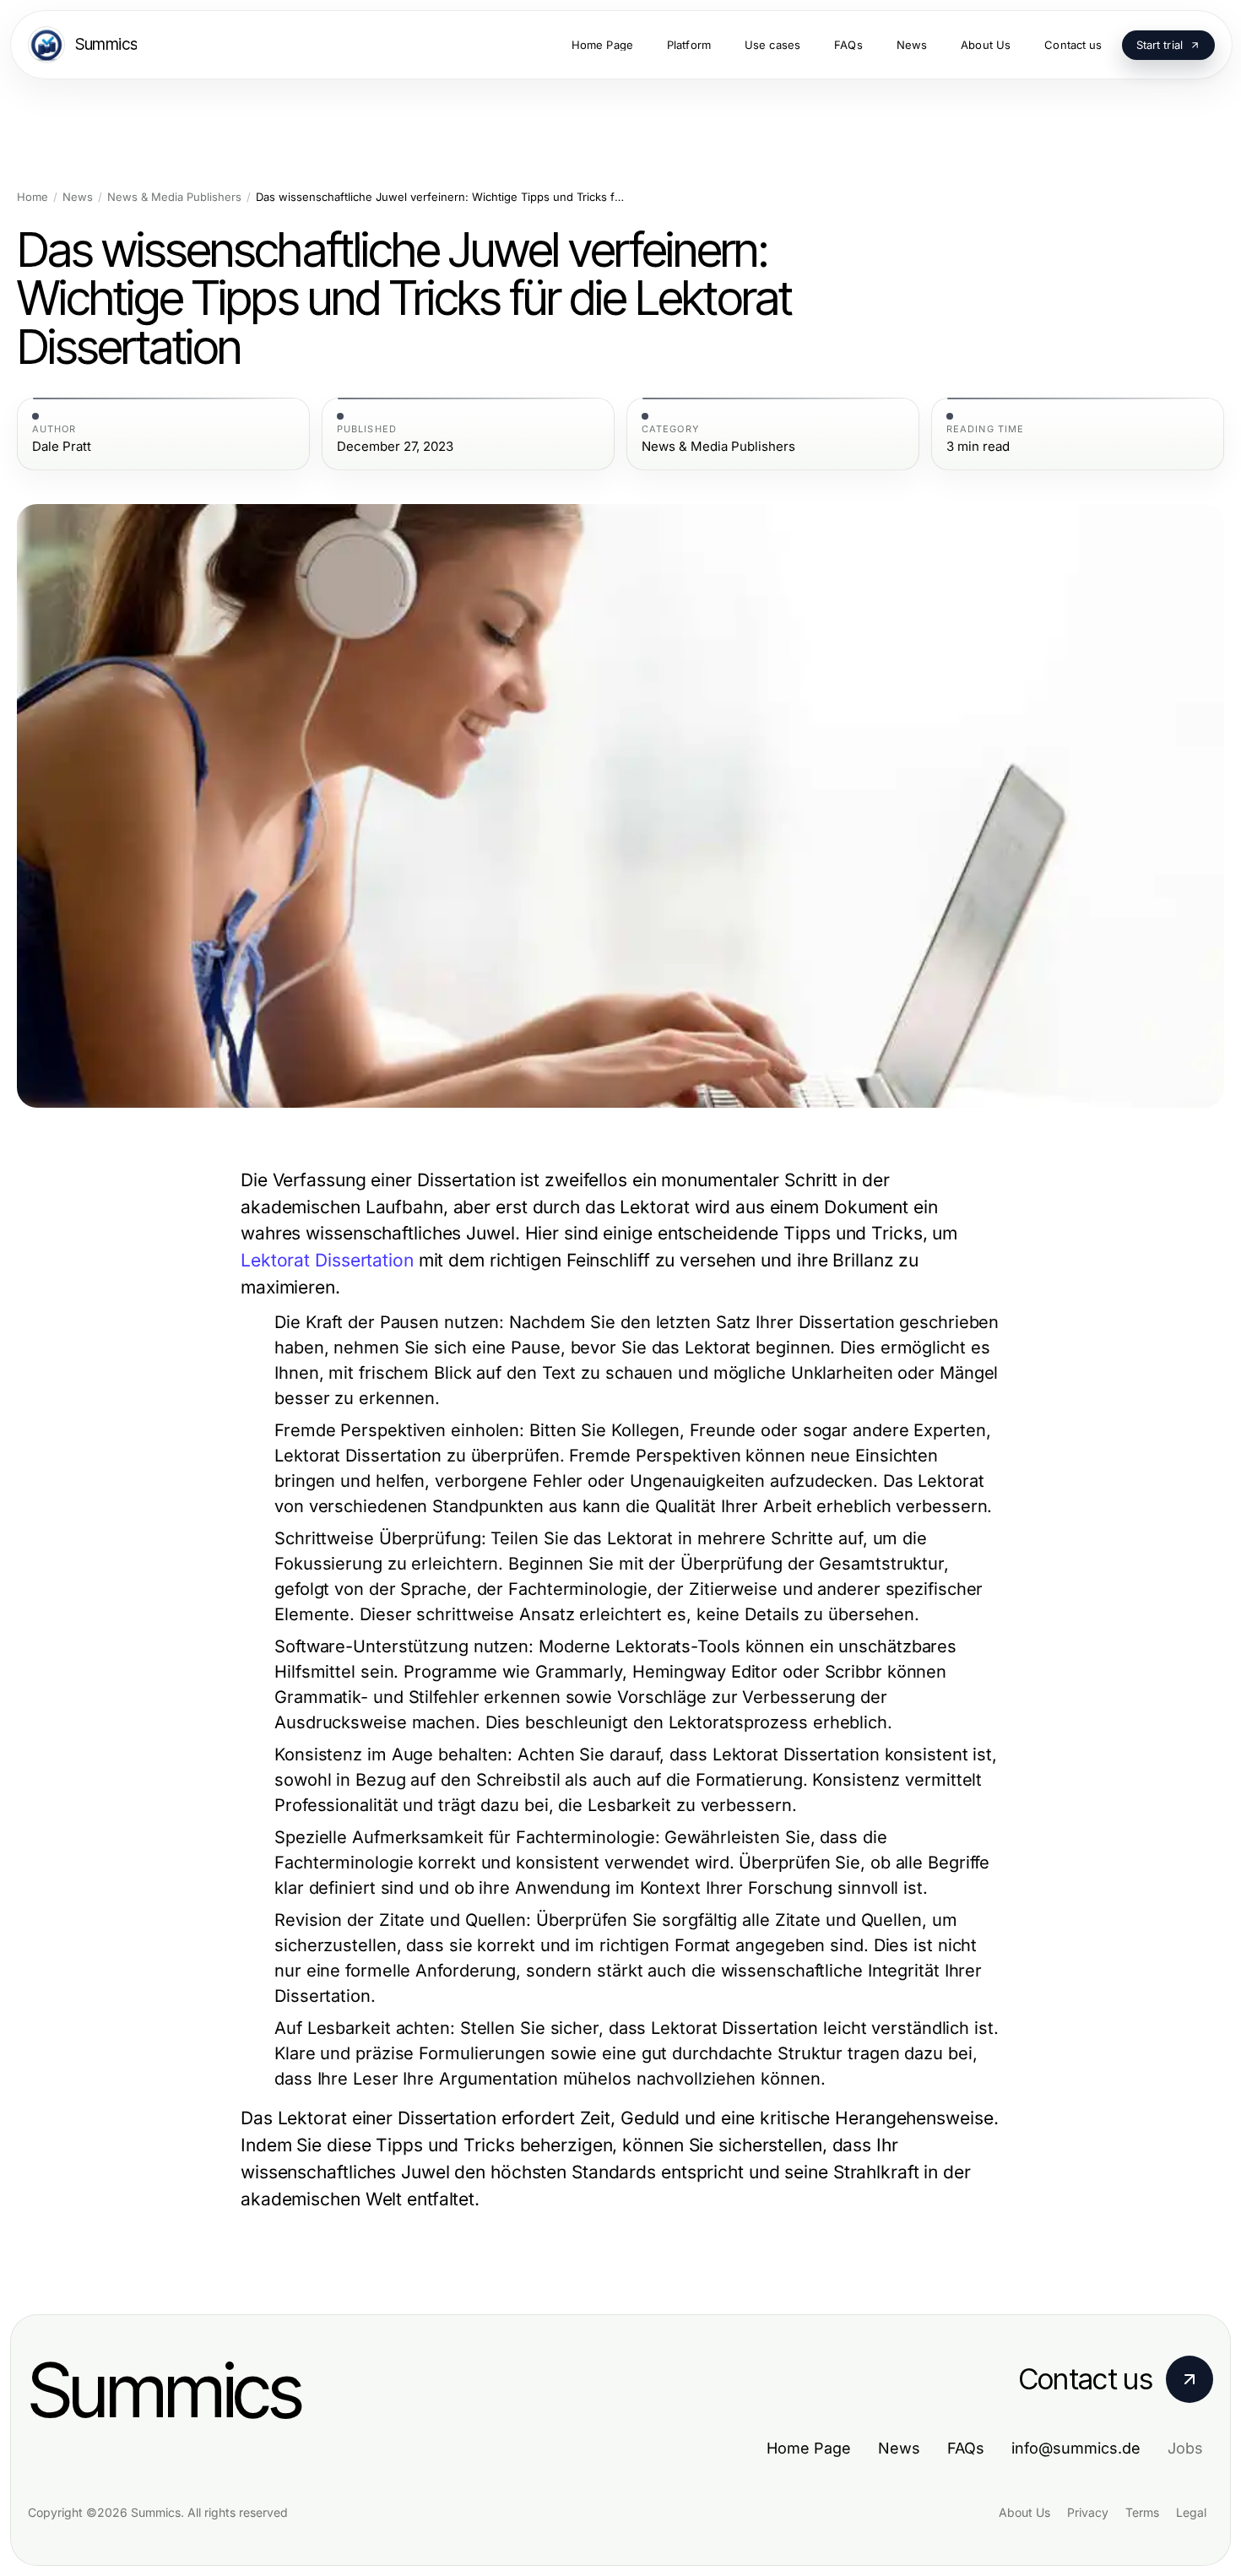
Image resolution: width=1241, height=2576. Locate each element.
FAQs (966, 2448)
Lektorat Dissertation (327, 1260)
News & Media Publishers (174, 197)
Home (33, 197)
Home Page (809, 2448)
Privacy (1088, 2512)
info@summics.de (1076, 2448)
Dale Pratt (62, 447)
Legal (1191, 2512)
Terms (1142, 2512)
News (78, 197)
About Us (1024, 2512)
